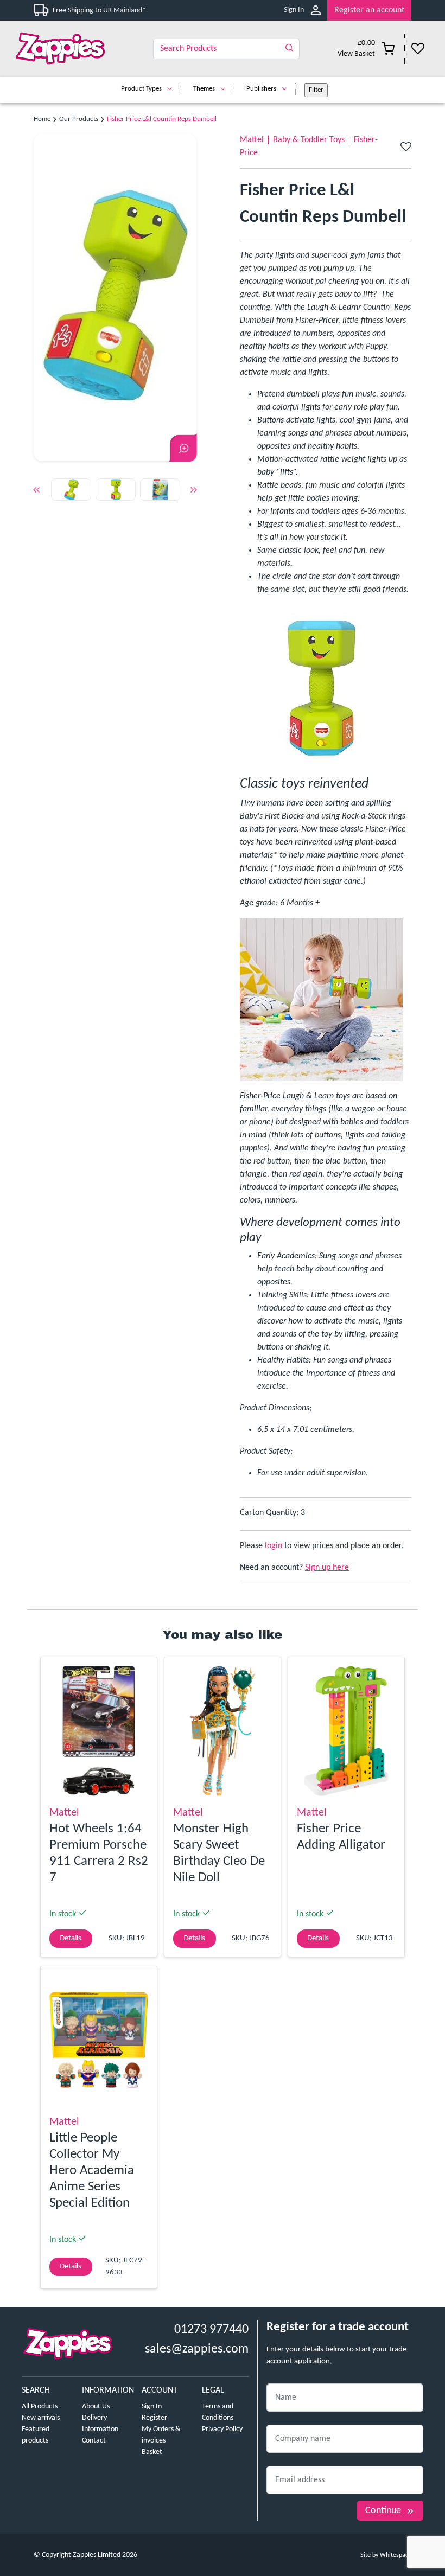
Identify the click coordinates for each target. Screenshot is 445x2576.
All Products (40, 2406)
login (274, 1546)
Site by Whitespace (386, 2555)
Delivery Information (100, 2424)
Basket (152, 2452)
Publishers (261, 89)
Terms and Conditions (218, 2412)
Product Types (141, 89)
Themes (204, 89)
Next (194, 492)
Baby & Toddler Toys (309, 140)
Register (154, 2418)
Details (71, 1938)
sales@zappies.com (197, 2349)
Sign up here (327, 1568)
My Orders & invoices (161, 2435)
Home (42, 119)
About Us (96, 2406)
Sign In (294, 10)
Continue (383, 2511)
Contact (94, 2441)
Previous (36, 492)
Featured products (36, 2435)
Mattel (252, 140)
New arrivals (41, 2418)
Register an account (369, 10)
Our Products (79, 119)
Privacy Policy (222, 2429)
